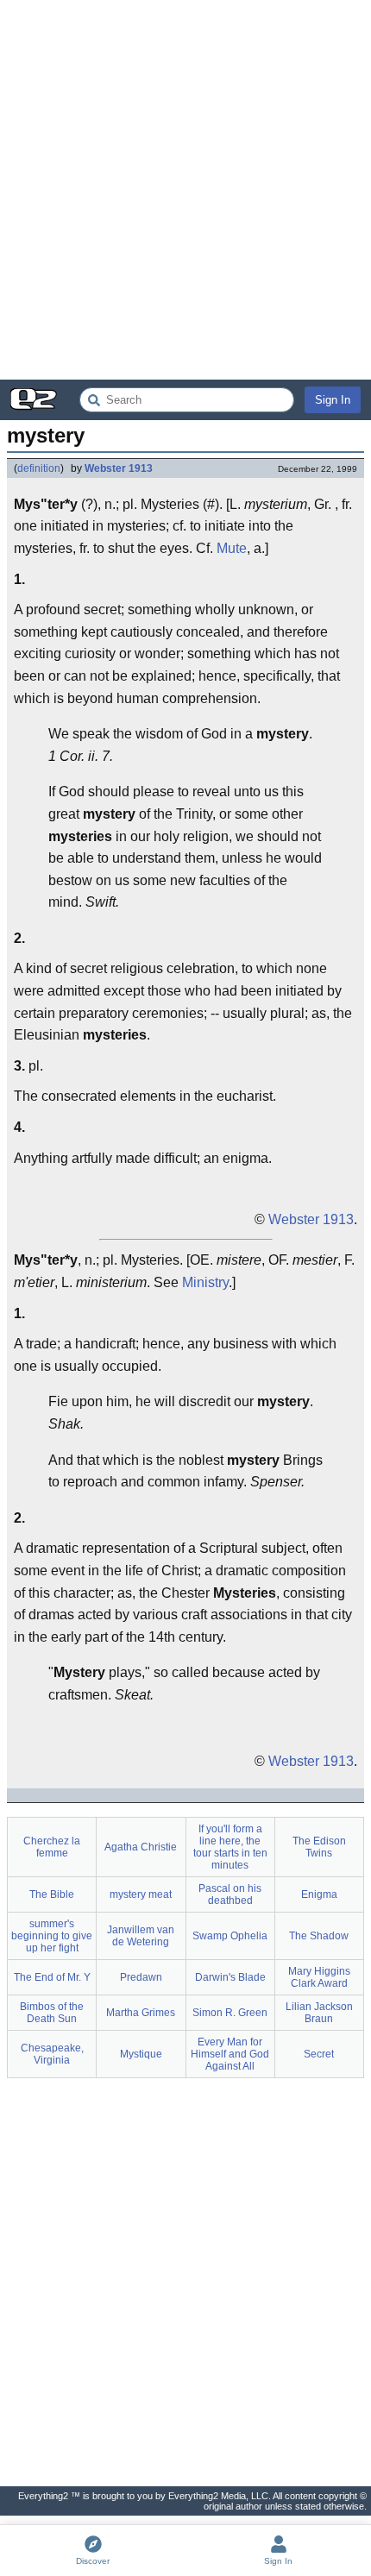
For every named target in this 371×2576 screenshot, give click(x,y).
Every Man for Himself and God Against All (230, 2054)
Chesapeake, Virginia (52, 2054)
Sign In (333, 400)
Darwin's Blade (230, 1977)
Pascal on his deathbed (230, 1894)
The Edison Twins (319, 1847)
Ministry (205, 1282)
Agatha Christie (141, 1847)
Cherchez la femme (52, 1847)
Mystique (141, 2054)
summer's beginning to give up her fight (52, 1936)
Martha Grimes (141, 2013)
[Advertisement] (185, 190)
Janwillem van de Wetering (141, 1936)
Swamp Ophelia (230, 1936)
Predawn (141, 1977)
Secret (319, 2054)
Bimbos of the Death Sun (52, 2013)
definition (39, 468)
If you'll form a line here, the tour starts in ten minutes (230, 1847)
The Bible (52, 1894)
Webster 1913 (119, 468)
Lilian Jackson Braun (319, 2013)
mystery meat (141, 1894)
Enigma (319, 1894)
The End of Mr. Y (52, 1977)
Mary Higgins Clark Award (319, 1977)
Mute (232, 548)
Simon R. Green (230, 2013)
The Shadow (319, 1936)
